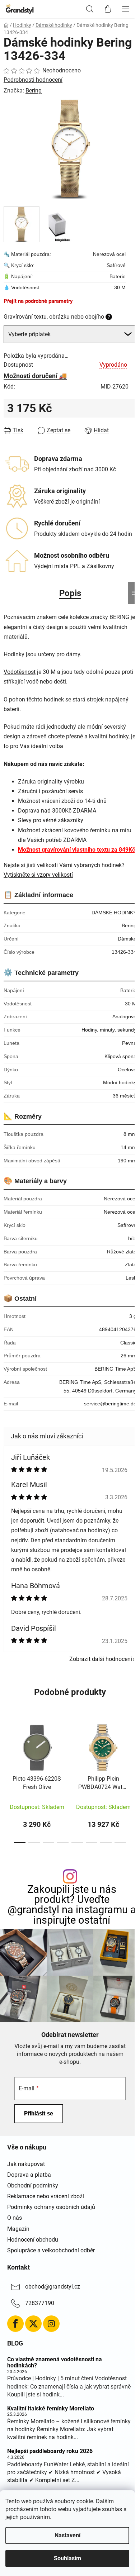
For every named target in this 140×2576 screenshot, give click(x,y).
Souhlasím (67, 2558)
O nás (15, 2218)
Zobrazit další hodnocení (101, 1659)
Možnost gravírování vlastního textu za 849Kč (76, 850)
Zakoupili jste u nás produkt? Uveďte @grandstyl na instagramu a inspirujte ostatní (72, 1905)
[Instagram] (51, 2324)
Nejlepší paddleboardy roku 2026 (50, 2451)
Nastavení (67, 2535)
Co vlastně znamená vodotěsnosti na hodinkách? (55, 2363)
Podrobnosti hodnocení (33, 80)
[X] (33, 2324)
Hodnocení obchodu (33, 2240)
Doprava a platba (29, 2175)
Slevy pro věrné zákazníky (51, 820)
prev (8, 1747)
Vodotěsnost (20, 672)
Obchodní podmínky (33, 2185)
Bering (34, 91)
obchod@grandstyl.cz (53, 2287)
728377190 (40, 2303)
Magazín (18, 2229)
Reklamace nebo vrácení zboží (46, 2196)
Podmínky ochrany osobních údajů (51, 2207)
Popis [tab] (70, 593)
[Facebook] (15, 2324)
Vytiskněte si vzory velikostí (38, 875)
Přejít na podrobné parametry (38, 301)
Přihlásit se (39, 2113)
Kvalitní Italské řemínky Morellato (51, 2409)
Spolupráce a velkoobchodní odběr (51, 2250)
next (132, 1747)
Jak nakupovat (26, 2164)
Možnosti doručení (31, 376)
